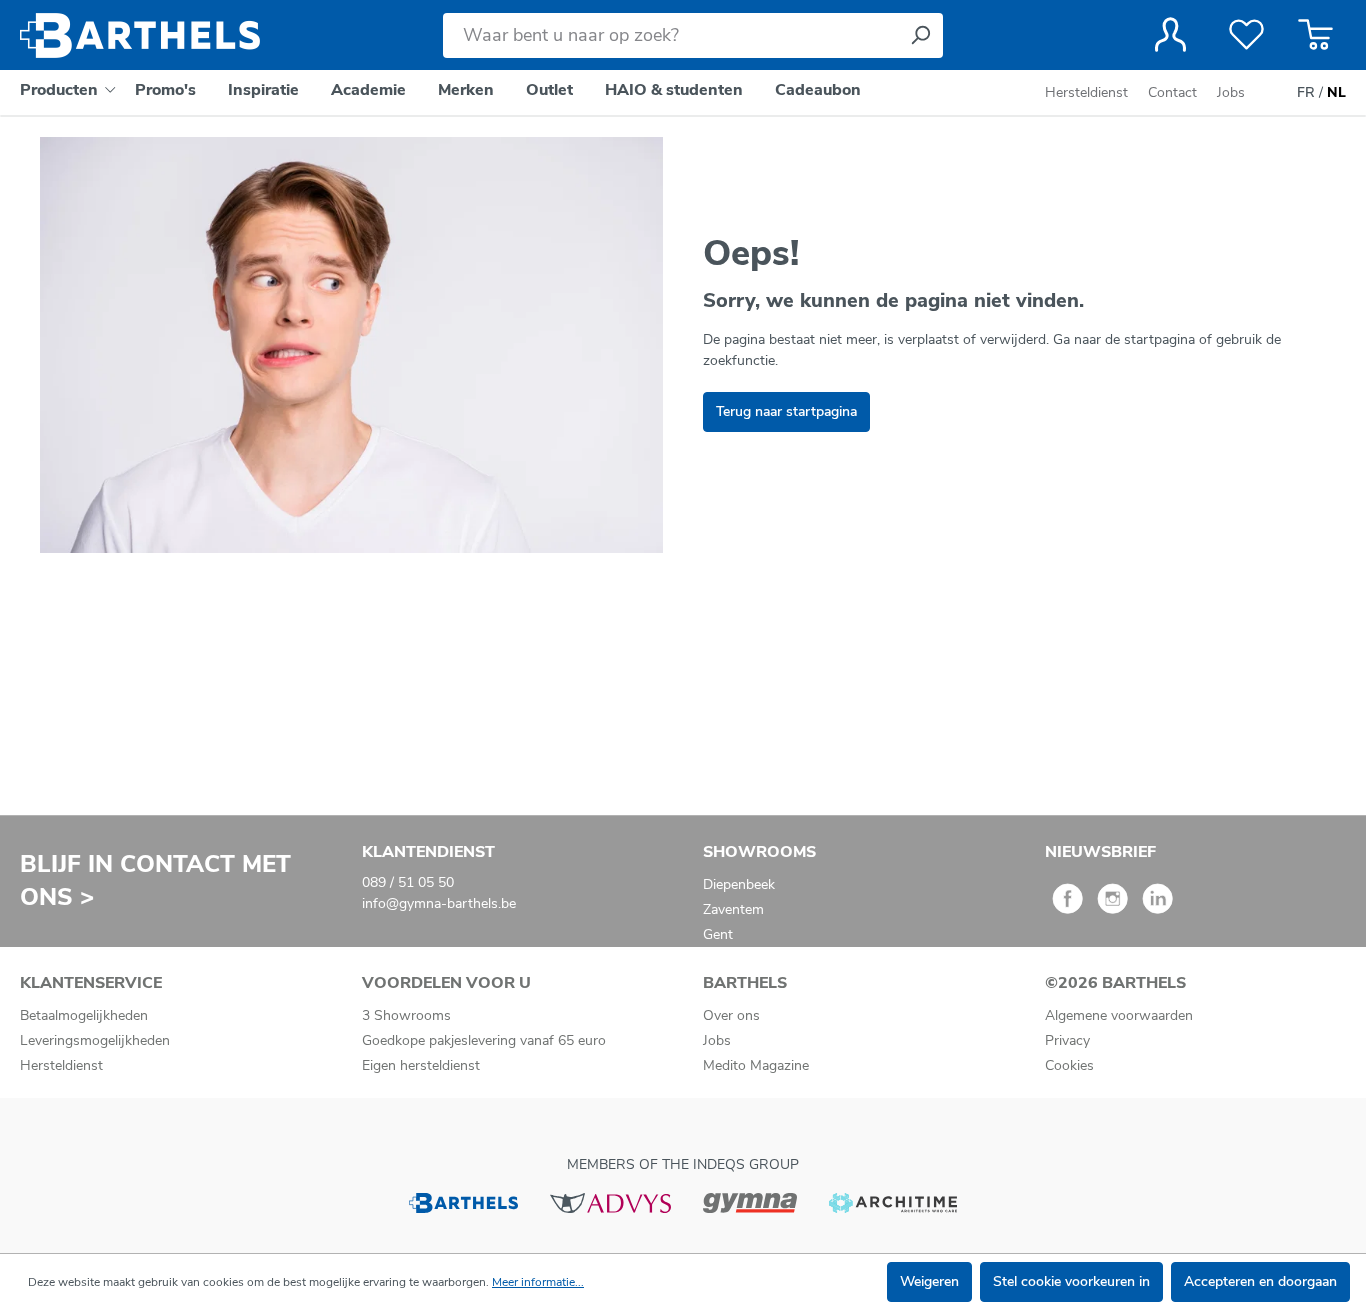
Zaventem (733, 909)
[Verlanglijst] (1246, 35)
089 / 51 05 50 (408, 882)
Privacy (1067, 1040)
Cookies (1069, 1065)
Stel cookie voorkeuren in (1071, 1281)
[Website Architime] (893, 1201)
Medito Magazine (756, 1065)
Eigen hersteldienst (421, 1065)
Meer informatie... (538, 1282)
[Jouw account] (1170, 35)
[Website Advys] (610, 1201)
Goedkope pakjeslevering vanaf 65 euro (484, 1040)
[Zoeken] (920, 35)
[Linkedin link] (1157, 905)
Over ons (731, 1015)
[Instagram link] (1112, 905)
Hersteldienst (1086, 92)
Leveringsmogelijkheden (95, 1040)
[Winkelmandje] (1315, 35)
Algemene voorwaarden (1119, 1015)
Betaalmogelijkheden (84, 1015)
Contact (1172, 92)
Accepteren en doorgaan (1260, 1281)
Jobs (1231, 92)
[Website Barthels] (463, 1201)
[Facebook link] (1067, 905)
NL (1336, 92)
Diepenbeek (739, 884)
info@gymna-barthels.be (439, 903)
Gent (718, 934)
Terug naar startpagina (786, 411)
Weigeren (929, 1281)
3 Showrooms (406, 1015)
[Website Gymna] (750, 1201)
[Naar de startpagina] (140, 35)
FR (1306, 92)
